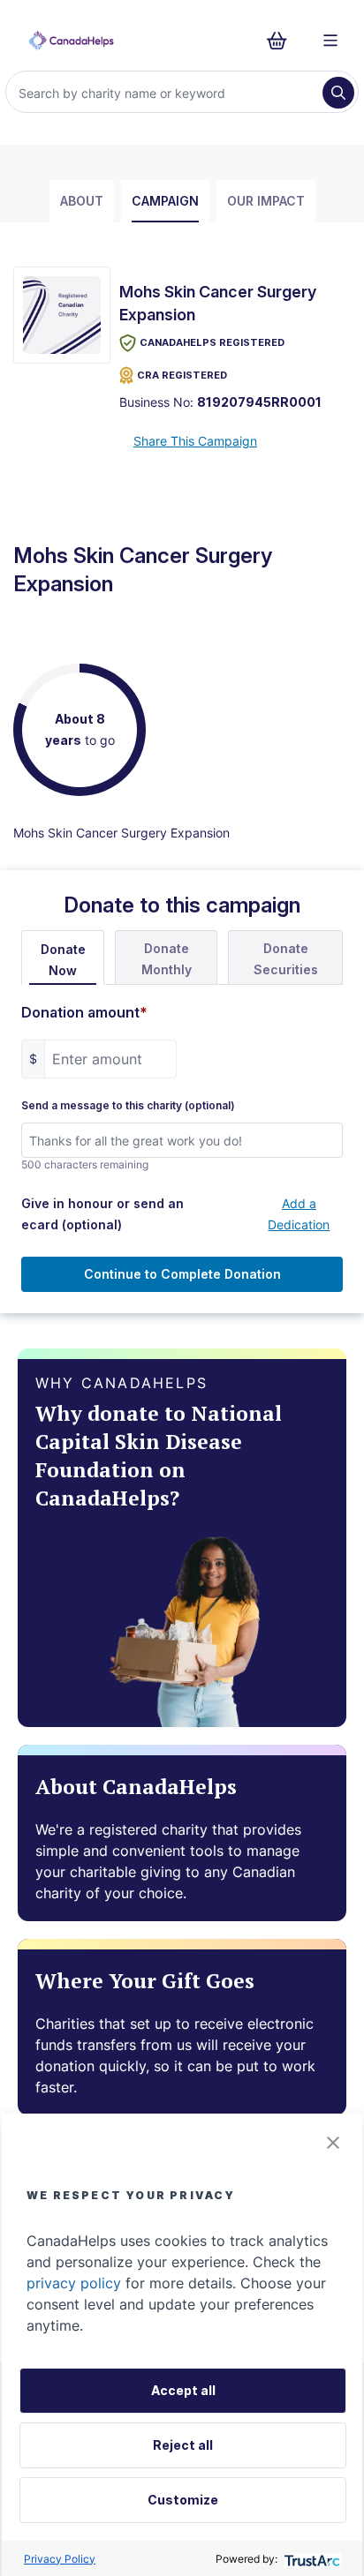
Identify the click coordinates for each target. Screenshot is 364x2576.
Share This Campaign (195, 441)
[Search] (338, 93)
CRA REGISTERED (182, 375)
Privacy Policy (60, 2559)
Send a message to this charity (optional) (128, 1106)
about (82, 201)
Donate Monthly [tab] (167, 959)
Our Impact (266, 201)
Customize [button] (183, 2500)
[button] (333, 2143)
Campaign (165, 201)
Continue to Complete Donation (182, 1274)
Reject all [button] (183, 2445)
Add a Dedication (299, 1214)
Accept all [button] (183, 2390)
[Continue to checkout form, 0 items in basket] (282, 41)
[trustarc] (311, 2559)
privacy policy (74, 2283)
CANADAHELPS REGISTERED (212, 342)
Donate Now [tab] (63, 960)
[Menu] (330, 41)
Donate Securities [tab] (286, 959)
